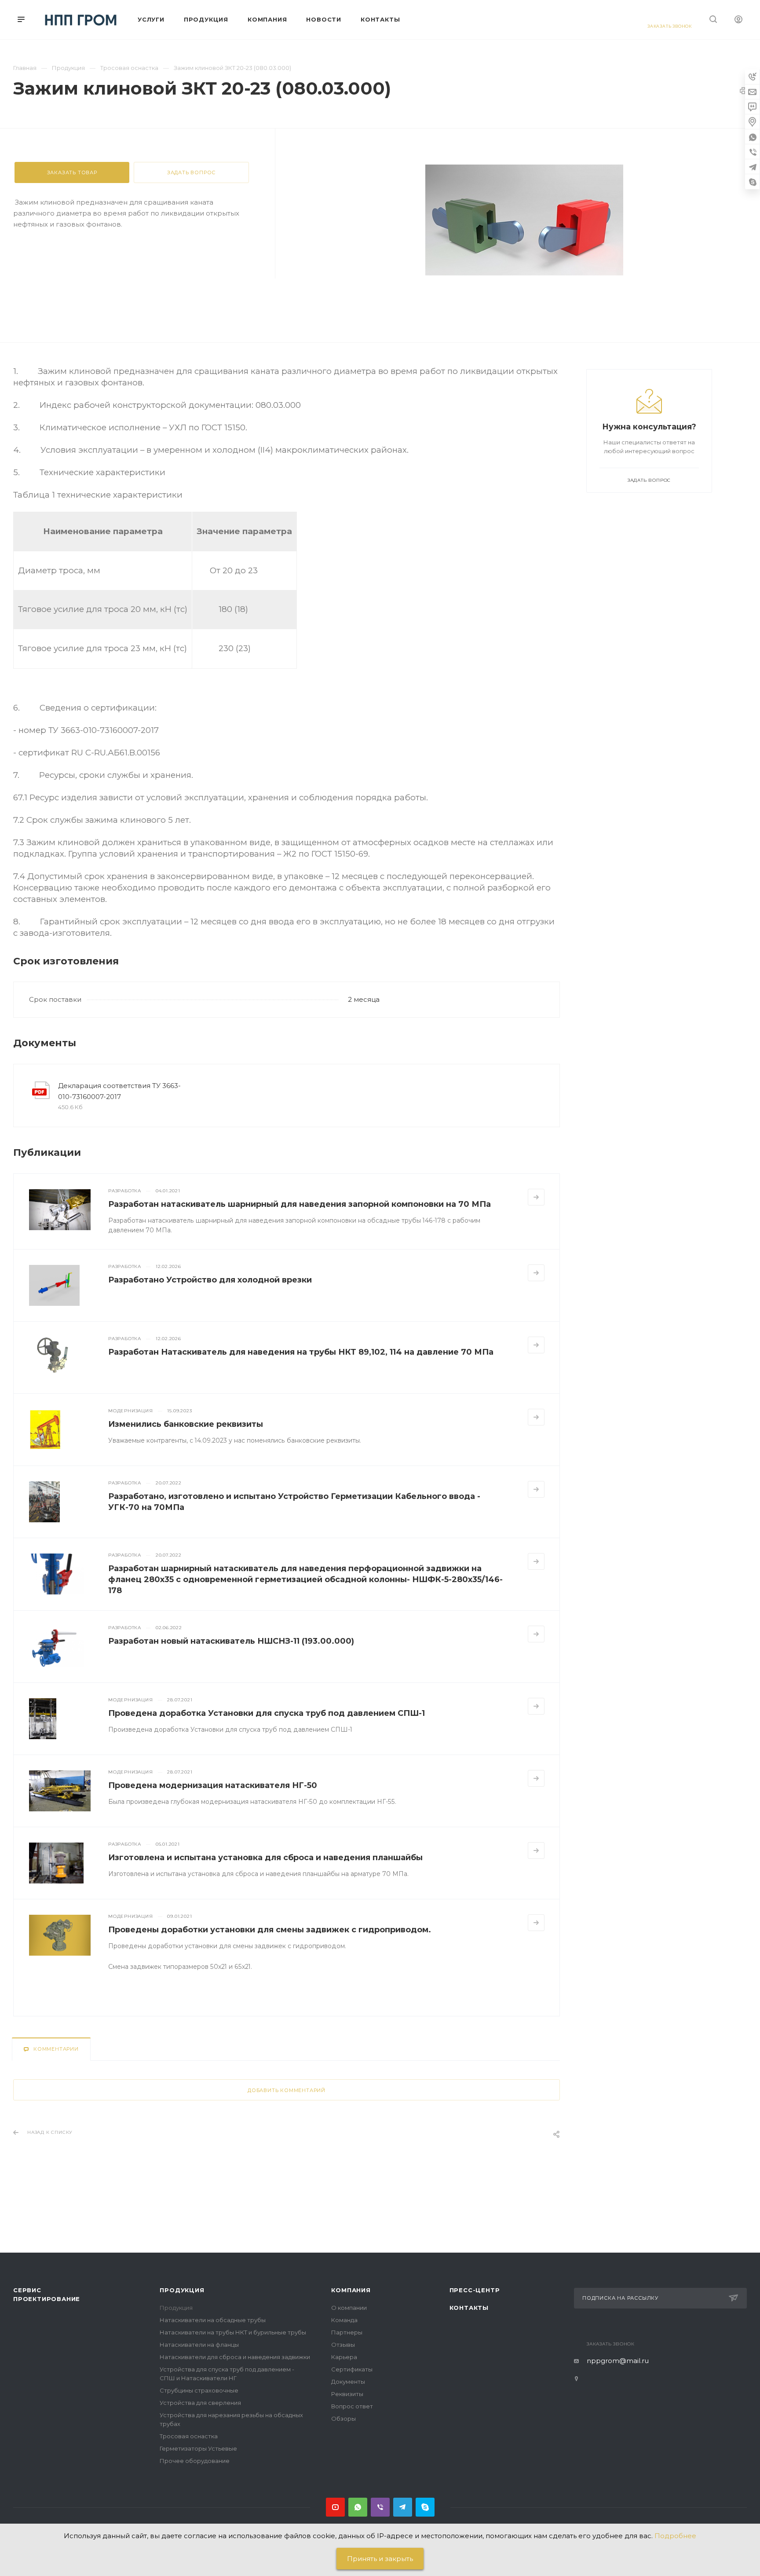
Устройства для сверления (200, 2403)
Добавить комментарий (287, 2090)
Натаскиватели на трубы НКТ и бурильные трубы (233, 2332)
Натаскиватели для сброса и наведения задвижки (235, 2357)
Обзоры (343, 2418)
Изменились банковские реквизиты (186, 1424)
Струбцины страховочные (199, 2390)
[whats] (753, 137)
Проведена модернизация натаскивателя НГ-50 (213, 1785)
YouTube (335, 2507)
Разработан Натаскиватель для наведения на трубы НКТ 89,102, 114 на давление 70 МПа (301, 1352)
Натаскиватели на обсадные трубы (213, 2320)
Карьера (344, 2357)
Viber (380, 2507)
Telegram (403, 2507)
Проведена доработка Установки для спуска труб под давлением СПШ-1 (267, 1713)
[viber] (753, 152)
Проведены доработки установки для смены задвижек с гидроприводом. (270, 1930)
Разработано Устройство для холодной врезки (210, 1280)
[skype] (753, 182)
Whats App (358, 2507)
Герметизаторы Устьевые (198, 2448)
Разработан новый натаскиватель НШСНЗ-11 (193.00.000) (231, 1641)
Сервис (27, 2290)
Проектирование (47, 2299)
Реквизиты (347, 2394)
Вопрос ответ (352, 2406)
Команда (344, 2320)
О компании (349, 2308)
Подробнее (675, 2536)
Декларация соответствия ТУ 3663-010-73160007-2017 (119, 1091)
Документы (348, 2382)
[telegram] (753, 167)
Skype (425, 2507)
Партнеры (347, 2332)
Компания (351, 2290)
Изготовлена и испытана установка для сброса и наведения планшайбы (265, 1858)
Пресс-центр (475, 2290)
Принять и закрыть (380, 2559)
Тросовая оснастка (189, 2436)
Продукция (182, 2290)
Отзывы (343, 2345)
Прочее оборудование (195, 2461)
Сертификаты (352, 2369)
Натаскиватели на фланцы (199, 2345)
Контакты (469, 2308)
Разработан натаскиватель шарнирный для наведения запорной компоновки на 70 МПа (300, 1204)
